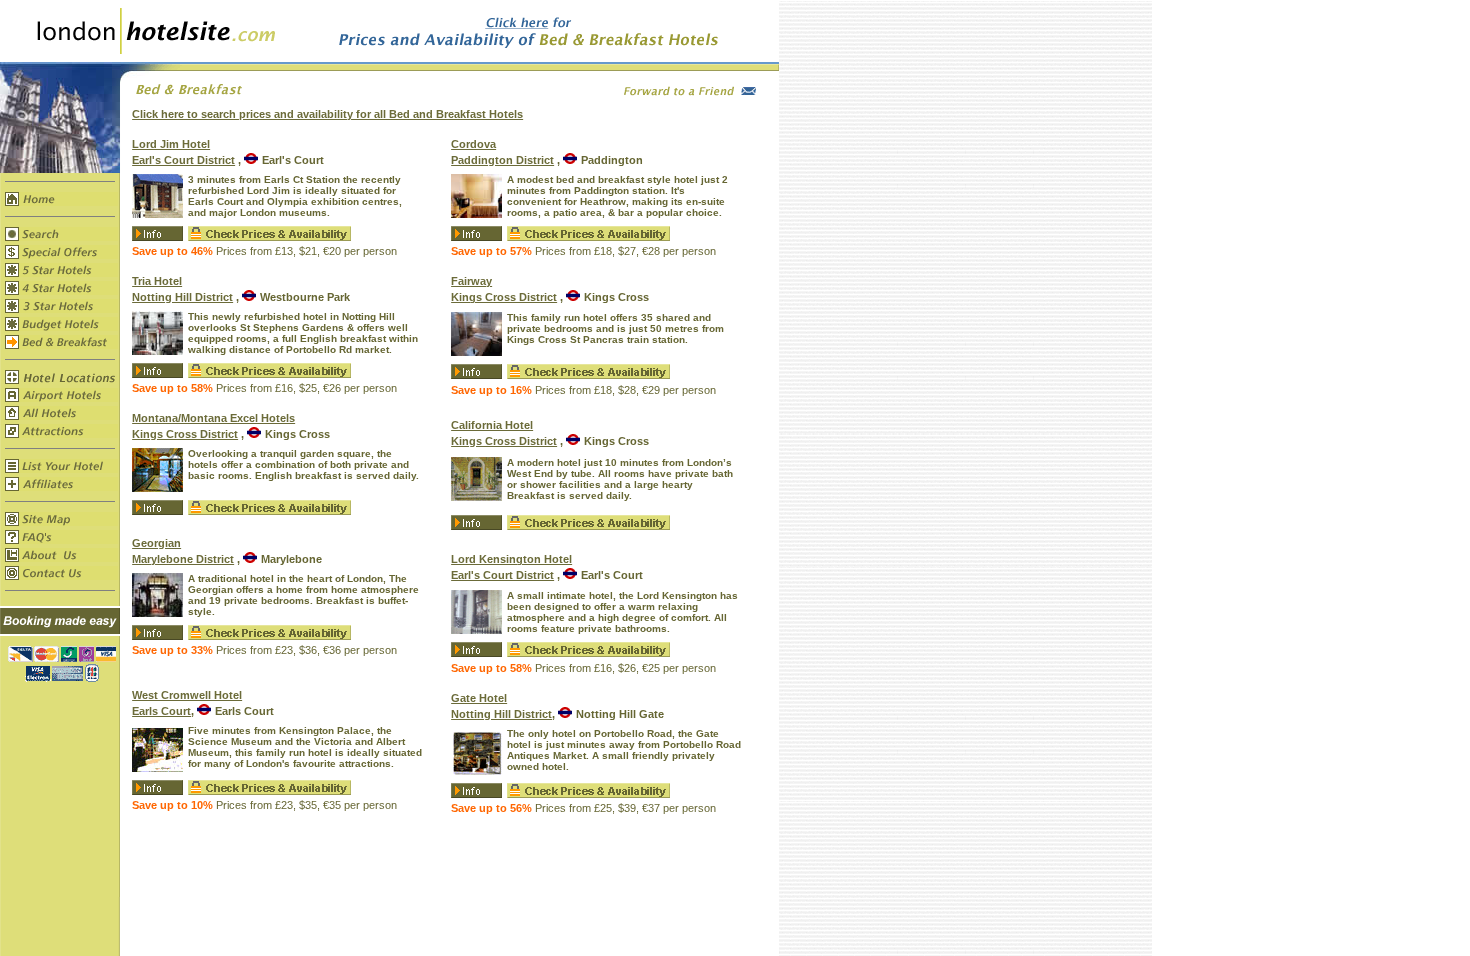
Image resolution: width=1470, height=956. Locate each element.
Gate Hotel (479, 698)
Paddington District (502, 160)
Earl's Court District (183, 160)
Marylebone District (183, 559)
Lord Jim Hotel (171, 144)
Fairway (471, 281)
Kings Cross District (185, 434)
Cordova (473, 144)
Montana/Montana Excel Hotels (213, 418)
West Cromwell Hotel (187, 695)
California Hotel (492, 425)
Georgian (156, 543)
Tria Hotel (157, 281)
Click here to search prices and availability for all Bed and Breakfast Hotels (327, 114)
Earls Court (161, 711)
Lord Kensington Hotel (511, 559)
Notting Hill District (182, 297)
